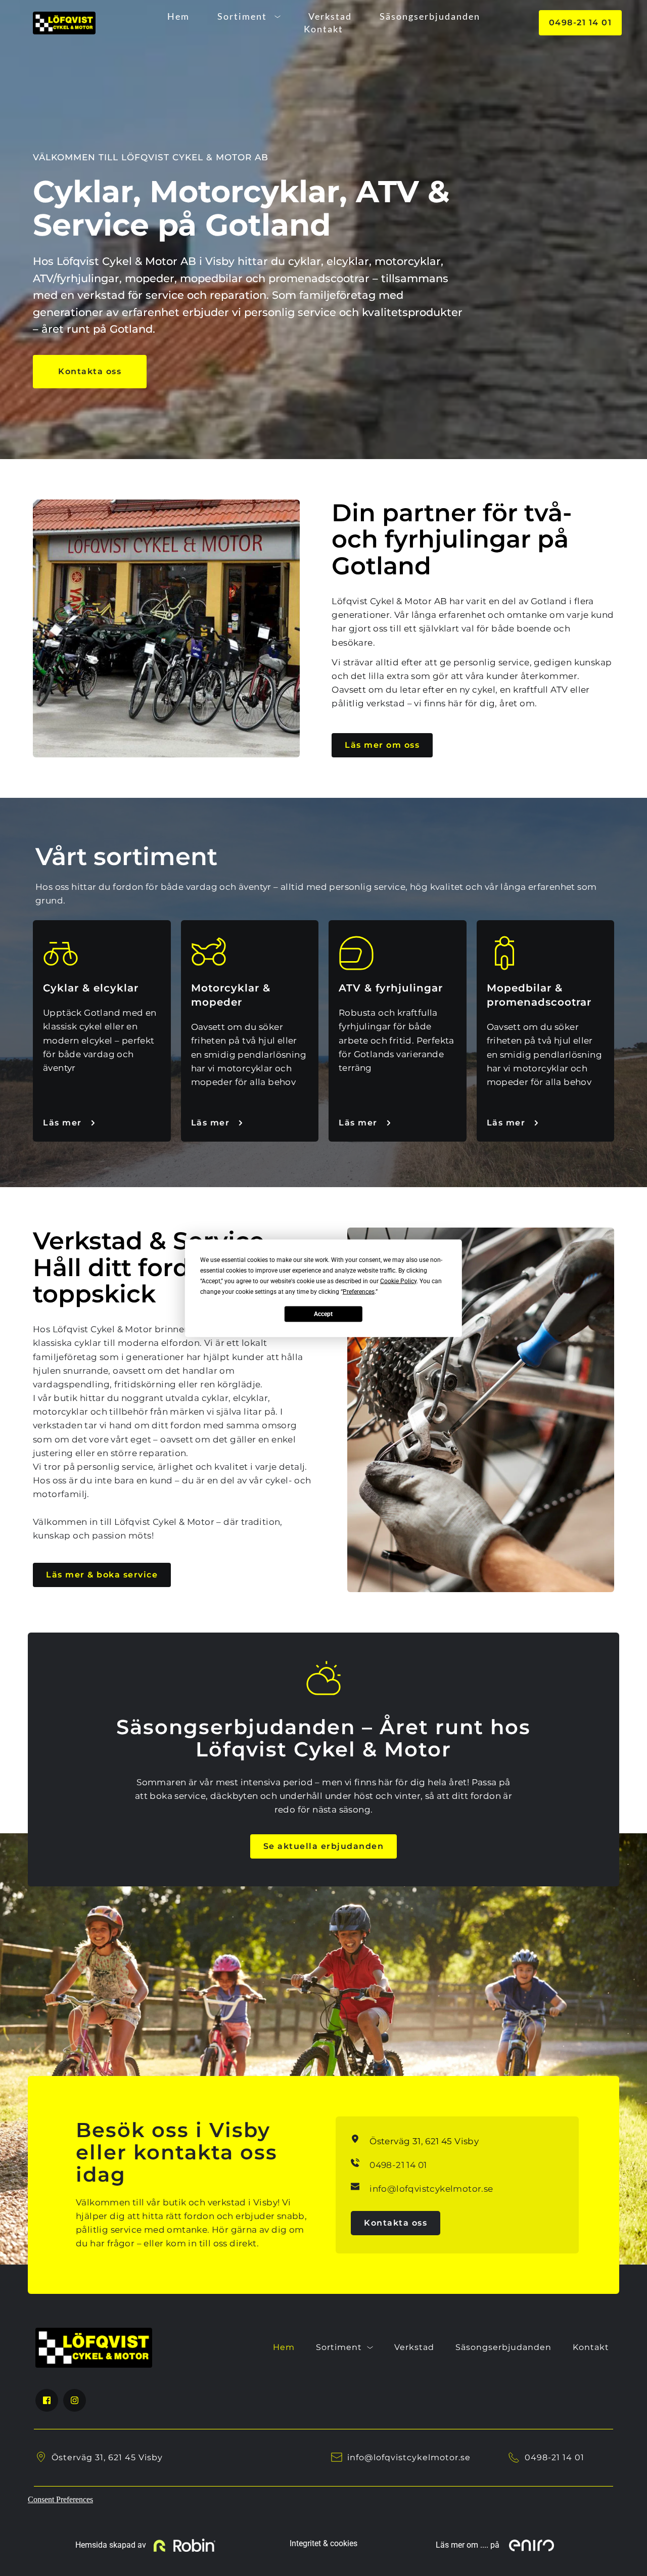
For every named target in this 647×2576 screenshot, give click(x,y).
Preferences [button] (359, 1291)
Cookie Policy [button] (398, 1281)
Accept (323, 1314)
